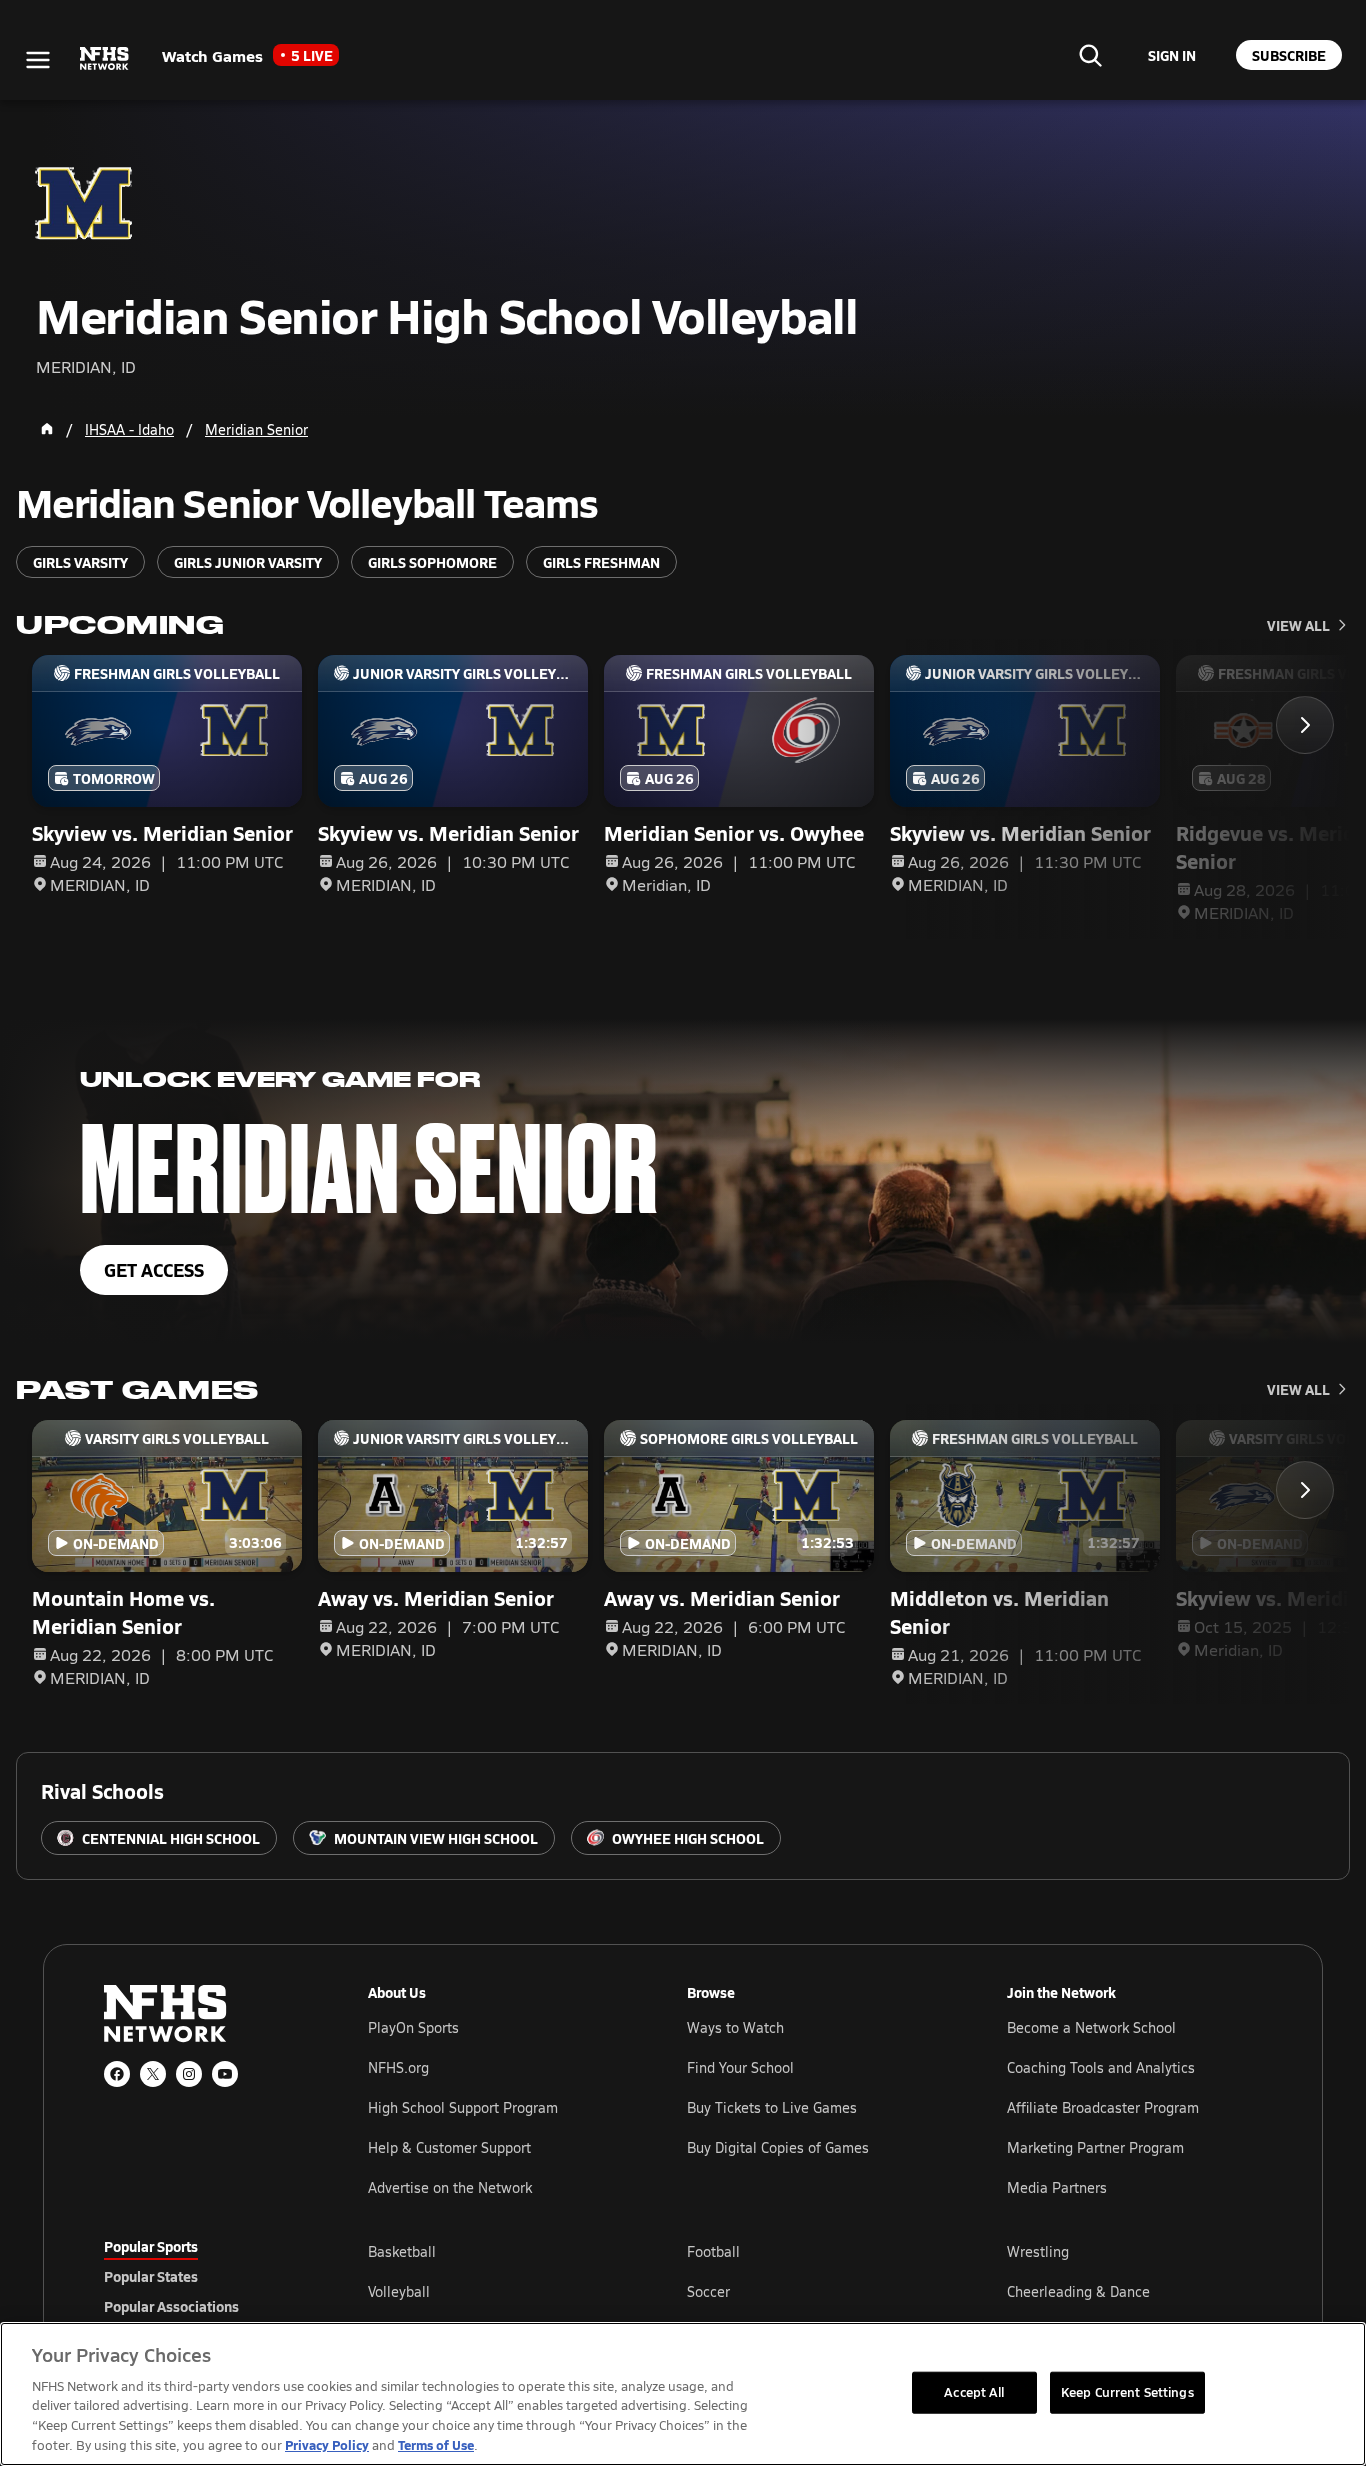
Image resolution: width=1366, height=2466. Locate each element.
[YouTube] (225, 2074)
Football (713, 2251)
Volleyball (399, 2291)
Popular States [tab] (151, 2276)
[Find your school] (1090, 55)
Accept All (974, 2392)
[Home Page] (47, 429)
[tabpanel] (815, 2291)
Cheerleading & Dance (1078, 2291)
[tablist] (204, 2276)
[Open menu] (38, 60)
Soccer (708, 2291)
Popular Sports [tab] (151, 2246)
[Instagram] (189, 2074)
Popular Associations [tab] (171, 2306)
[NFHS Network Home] (105, 59)
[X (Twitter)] (153, 2074)
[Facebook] (117, 2074)
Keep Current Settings (1127, 2392)
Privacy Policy (327, 2444)
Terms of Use (436, 2444)
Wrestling (1038, 2251)
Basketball (402, 2251)
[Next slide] (1305, 725)
